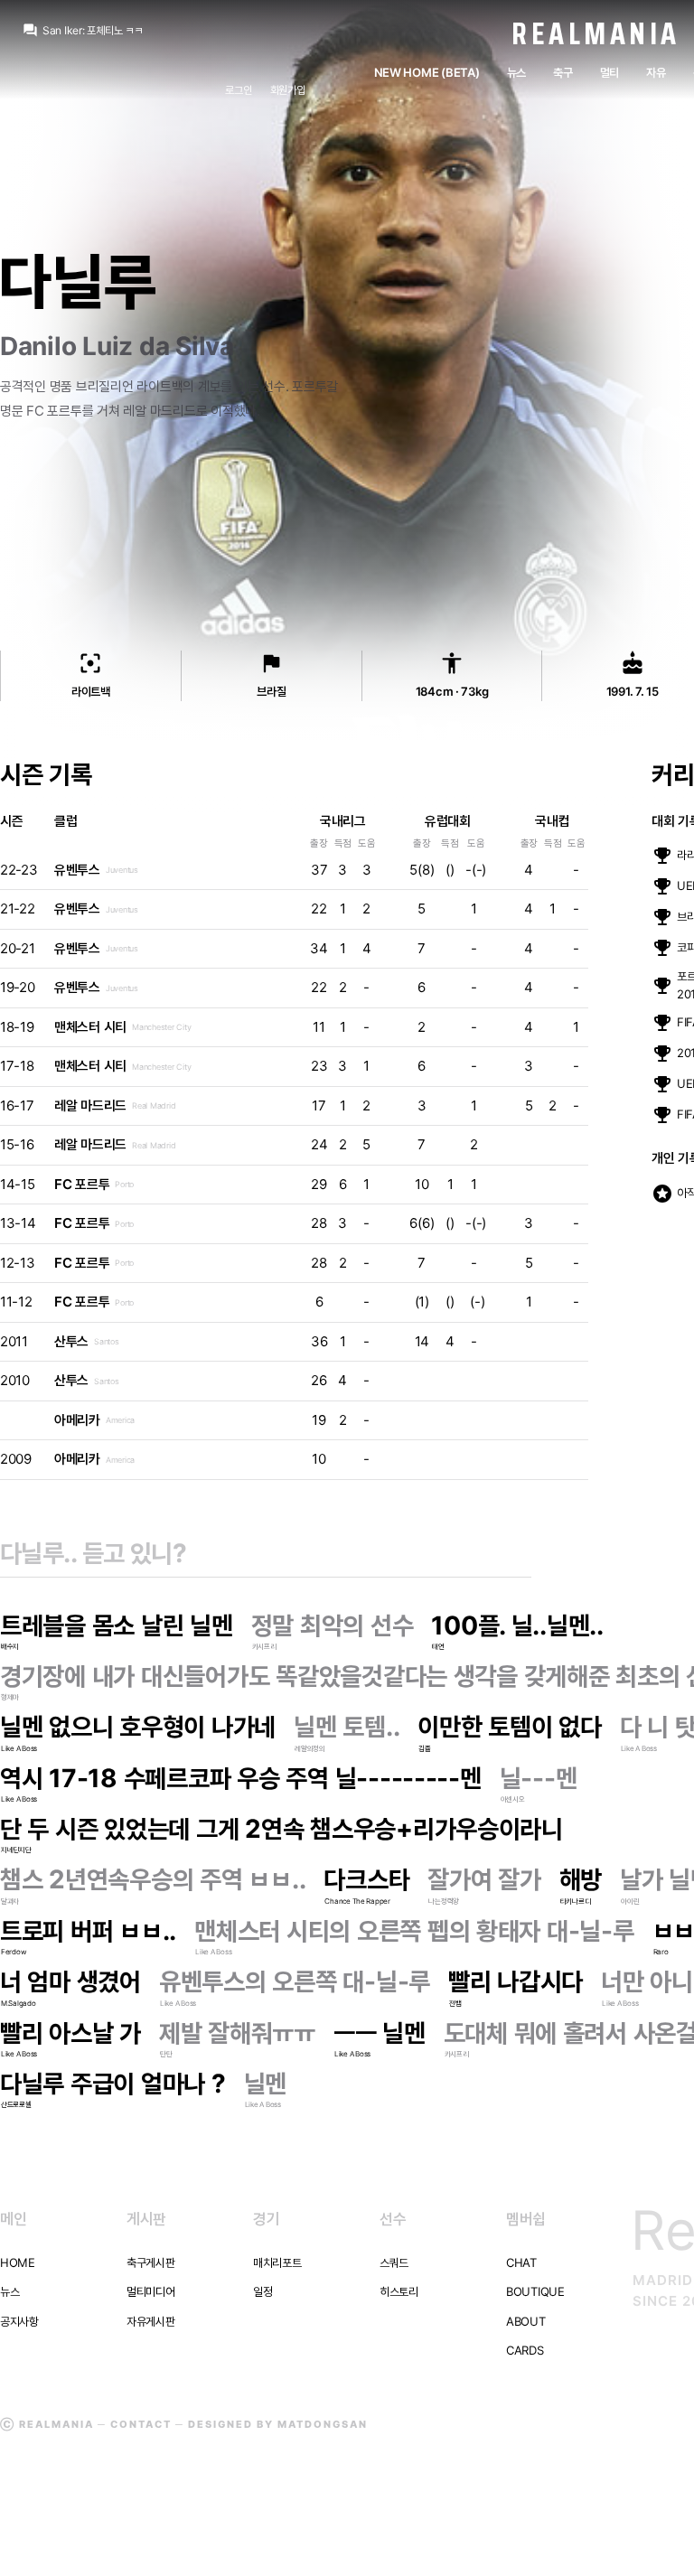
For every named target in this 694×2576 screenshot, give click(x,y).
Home (18, 2262)
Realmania (596, 33)
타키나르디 (576, 1901)
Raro (661, 1952)
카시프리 (264, 1646)
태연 (438, 1646)
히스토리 (399, 2291)
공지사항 (19, 2321)
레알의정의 (310, 1748)
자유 (656, 72)
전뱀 (455, 2003)
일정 (263, 2291)
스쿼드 (394, 2262)
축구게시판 (151, 2262)
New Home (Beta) (427, 72)
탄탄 (166, 2054)
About (526, 2321)
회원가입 (288, 90)
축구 (563, 72)
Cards (525, 2350)
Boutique (535, 2291)
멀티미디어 (151, 2291)
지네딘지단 (16, 1850)
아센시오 (513, 1799)
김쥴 (424, 1748)
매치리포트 (277, 2262)
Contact (141, 2424)
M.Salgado (19, 2003)
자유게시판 (151, 2321)
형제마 (10, 1697)
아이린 (630, 1901)
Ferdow (14, 1952)
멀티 (610, 72)
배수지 (10, 1646)
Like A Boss (19, 1748)
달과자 (10, 1901)
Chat (521, 2262)
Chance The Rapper (357, 1901)
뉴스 (516, 72)
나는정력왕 (444, 1901)
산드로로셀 (16, 2104)
